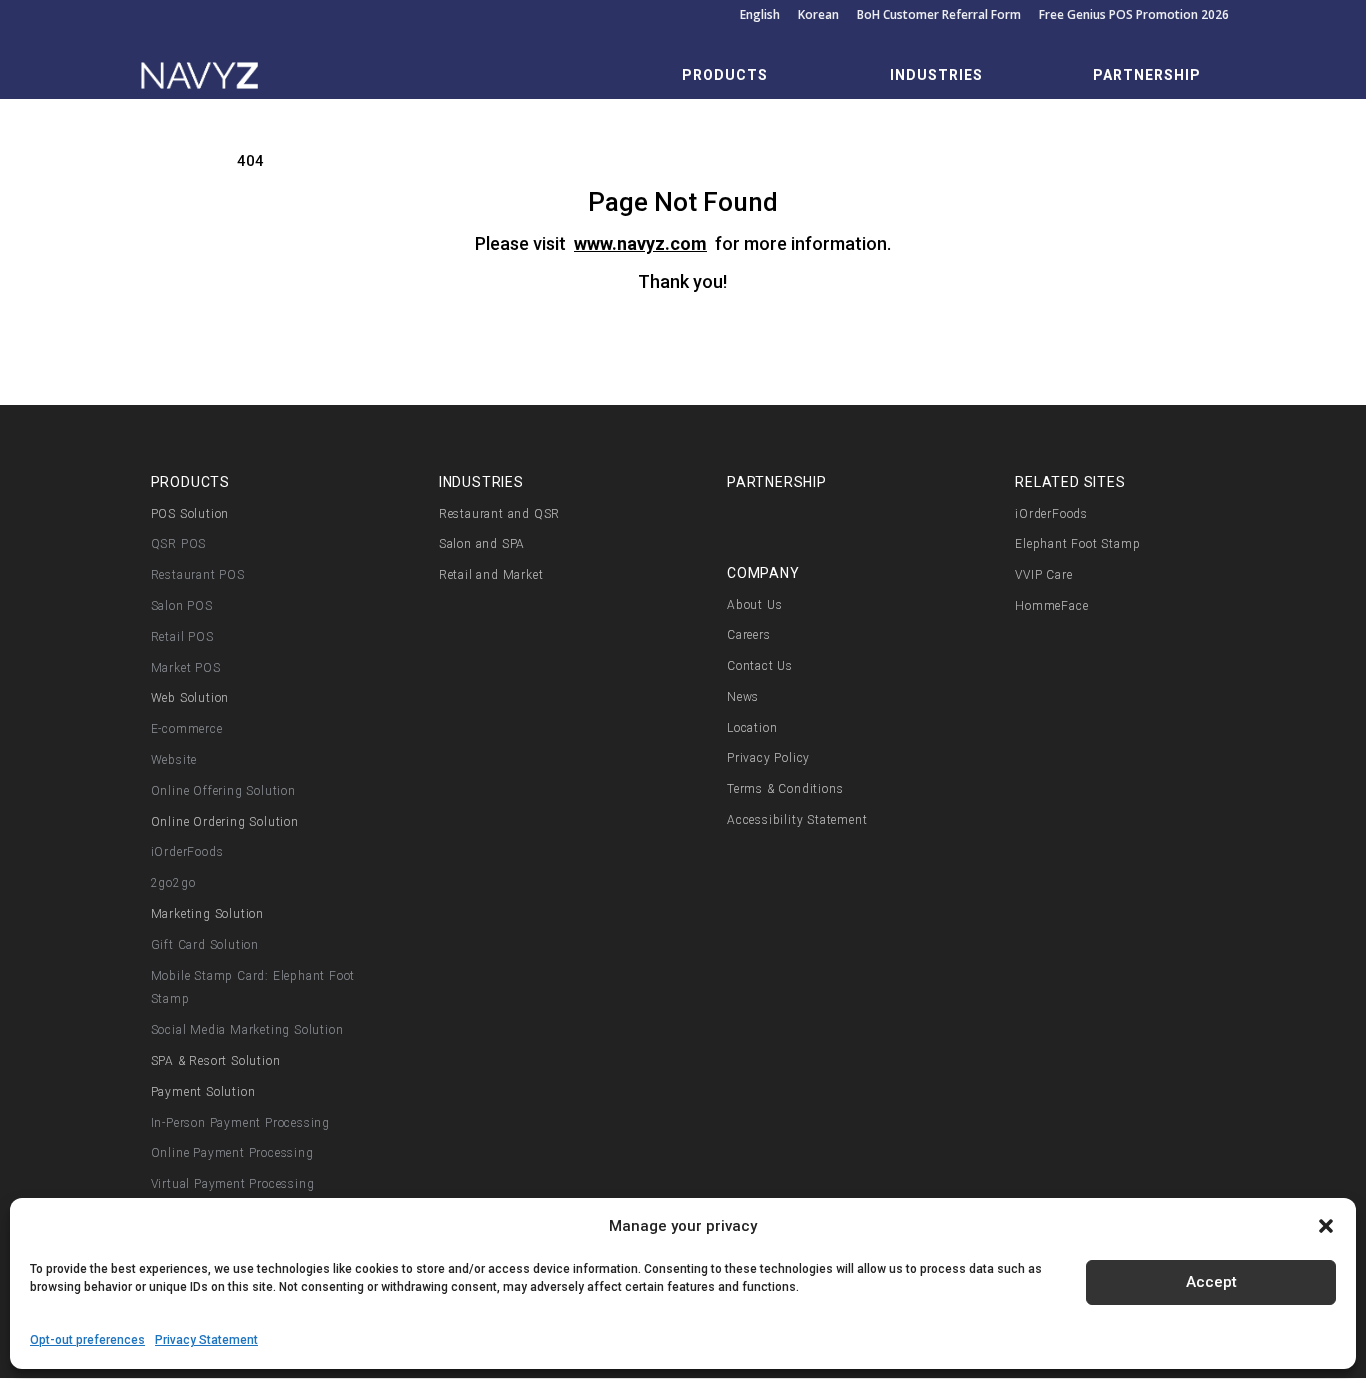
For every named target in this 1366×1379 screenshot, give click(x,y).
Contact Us (760, 666)
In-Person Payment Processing (240, 1123)
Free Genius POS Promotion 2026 (1134, 16)
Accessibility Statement (797, 820)
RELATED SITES (1070, 482)
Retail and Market (491, 575)
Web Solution (190, 698)
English (760, 16)
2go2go (173, 883)
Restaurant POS (198, 575)
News (743, 697)
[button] (1326, 1226)
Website (174, 760)
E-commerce (187, 729)
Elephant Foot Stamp (1077, 544)
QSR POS (179, 544)
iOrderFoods (187, 852)
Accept (1211, 1282)
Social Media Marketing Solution (247, 1030)
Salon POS (182, 606)
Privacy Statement (206, 1340)
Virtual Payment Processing (233, 1184)
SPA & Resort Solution (216, 1061)
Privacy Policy (768, 758)
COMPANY (763, 573)
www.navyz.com (640, 243)
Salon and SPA (482, 544)
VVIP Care (1043, 575)
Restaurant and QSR (499, 514)
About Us (754, 605)
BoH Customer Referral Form (939, 16)
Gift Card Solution (205, 945)
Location (752, 728)
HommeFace (1051, 606)
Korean (818, 16)
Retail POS (182, 637)
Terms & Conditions (785, 789)
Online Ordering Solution (225, 822)
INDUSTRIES (936, 75)
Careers (749, 635)
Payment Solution (203, 1092)
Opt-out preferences (87, 1340)
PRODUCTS (725, 75)
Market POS (186, 668)
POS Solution (190, 514)
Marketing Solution (207, 914)
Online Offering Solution (223, 791)
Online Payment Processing (232, 1153)
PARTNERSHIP (1147, 75)
